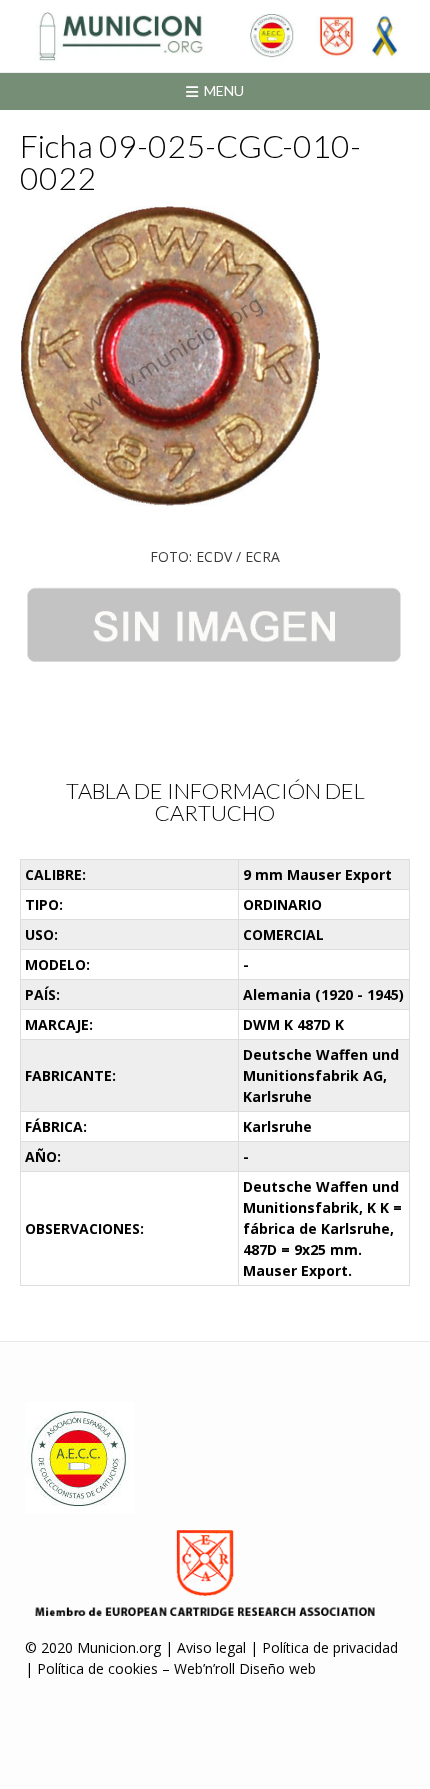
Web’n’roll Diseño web (245, 1668)
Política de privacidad (330, 1647)
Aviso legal (211, 1647)
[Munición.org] (215, 36)
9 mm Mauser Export (317, 874)
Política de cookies (97, 1668)
